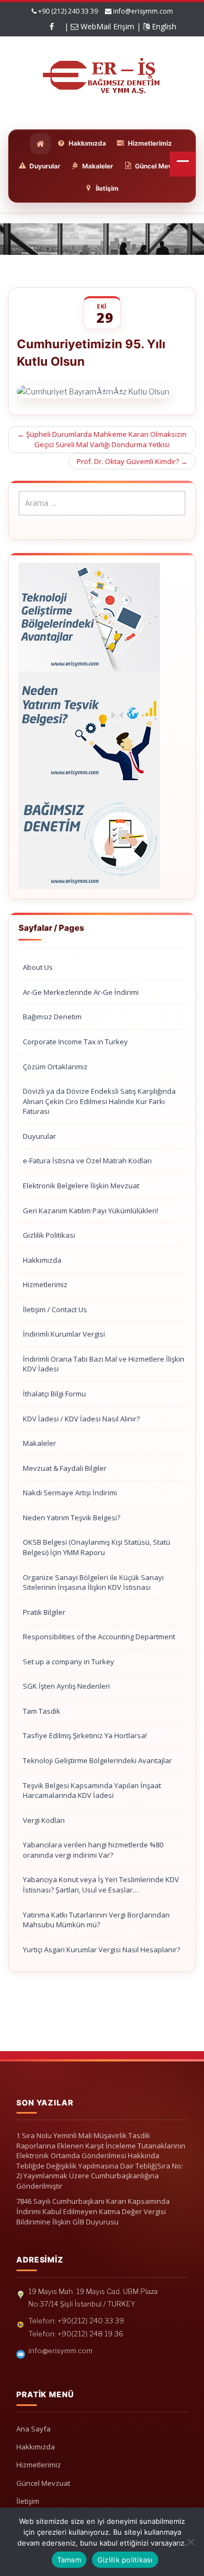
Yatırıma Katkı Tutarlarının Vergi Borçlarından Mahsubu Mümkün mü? (96, 1920)
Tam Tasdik (42, 1711)
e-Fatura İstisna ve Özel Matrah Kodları (87, 1161)
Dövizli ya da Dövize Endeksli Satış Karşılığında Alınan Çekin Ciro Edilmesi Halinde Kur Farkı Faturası (99, 1101)
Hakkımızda (42, 1260)
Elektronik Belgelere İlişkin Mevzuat (81, 1186)
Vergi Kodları (44, 1820)
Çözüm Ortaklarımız (55, 1067)
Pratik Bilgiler (44, 1612)
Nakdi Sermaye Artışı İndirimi (70, 1493)
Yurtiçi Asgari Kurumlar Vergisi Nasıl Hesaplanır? (101, 1950)
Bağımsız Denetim (52, 1017)
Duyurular (39, 1136)
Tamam (69, 2560)
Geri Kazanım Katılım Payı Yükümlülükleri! (91, 1211)
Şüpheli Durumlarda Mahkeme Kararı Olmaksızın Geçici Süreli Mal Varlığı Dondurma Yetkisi (102, 439)
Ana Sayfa (33, 2429)
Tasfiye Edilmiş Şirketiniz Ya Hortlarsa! (85, 1735)
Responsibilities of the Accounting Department (99, 1637)
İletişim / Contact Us (55, 1309)
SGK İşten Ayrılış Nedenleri (66, 1686)
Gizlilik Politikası (49, 1235)
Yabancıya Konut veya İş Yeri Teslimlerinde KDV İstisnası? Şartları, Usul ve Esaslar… (101, 1885)
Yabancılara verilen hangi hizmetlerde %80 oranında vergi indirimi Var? (93, 1850)
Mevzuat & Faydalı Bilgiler (65, 1468)
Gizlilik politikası (125, 2560)
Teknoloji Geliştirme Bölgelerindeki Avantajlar (97, 1760)
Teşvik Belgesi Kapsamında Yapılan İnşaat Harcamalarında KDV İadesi (92, 1791)
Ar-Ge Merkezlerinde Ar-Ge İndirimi (81, 992)
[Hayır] (190, 2542)
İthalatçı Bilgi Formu (54, 1394)
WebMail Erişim (106, 26)
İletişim (28, 2501)
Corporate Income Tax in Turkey (75, 1042)
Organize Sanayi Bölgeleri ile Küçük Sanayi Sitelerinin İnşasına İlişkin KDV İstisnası (93, 1582)
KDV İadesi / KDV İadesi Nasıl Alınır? (81, 1419)
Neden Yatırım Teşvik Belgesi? (72, 1518)
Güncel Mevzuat (43, 2483)
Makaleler (39, 1443)
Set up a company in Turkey (69, 1662)
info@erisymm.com (143, 11)
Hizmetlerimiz (45, 1284)
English (163, 26)
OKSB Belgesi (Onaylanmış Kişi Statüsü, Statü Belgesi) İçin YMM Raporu (97, 1547)
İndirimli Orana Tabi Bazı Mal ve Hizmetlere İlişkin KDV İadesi (104, 1364)
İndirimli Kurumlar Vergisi (64, 1334)
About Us (38, 967)
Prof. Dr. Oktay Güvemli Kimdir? (132, 461)
